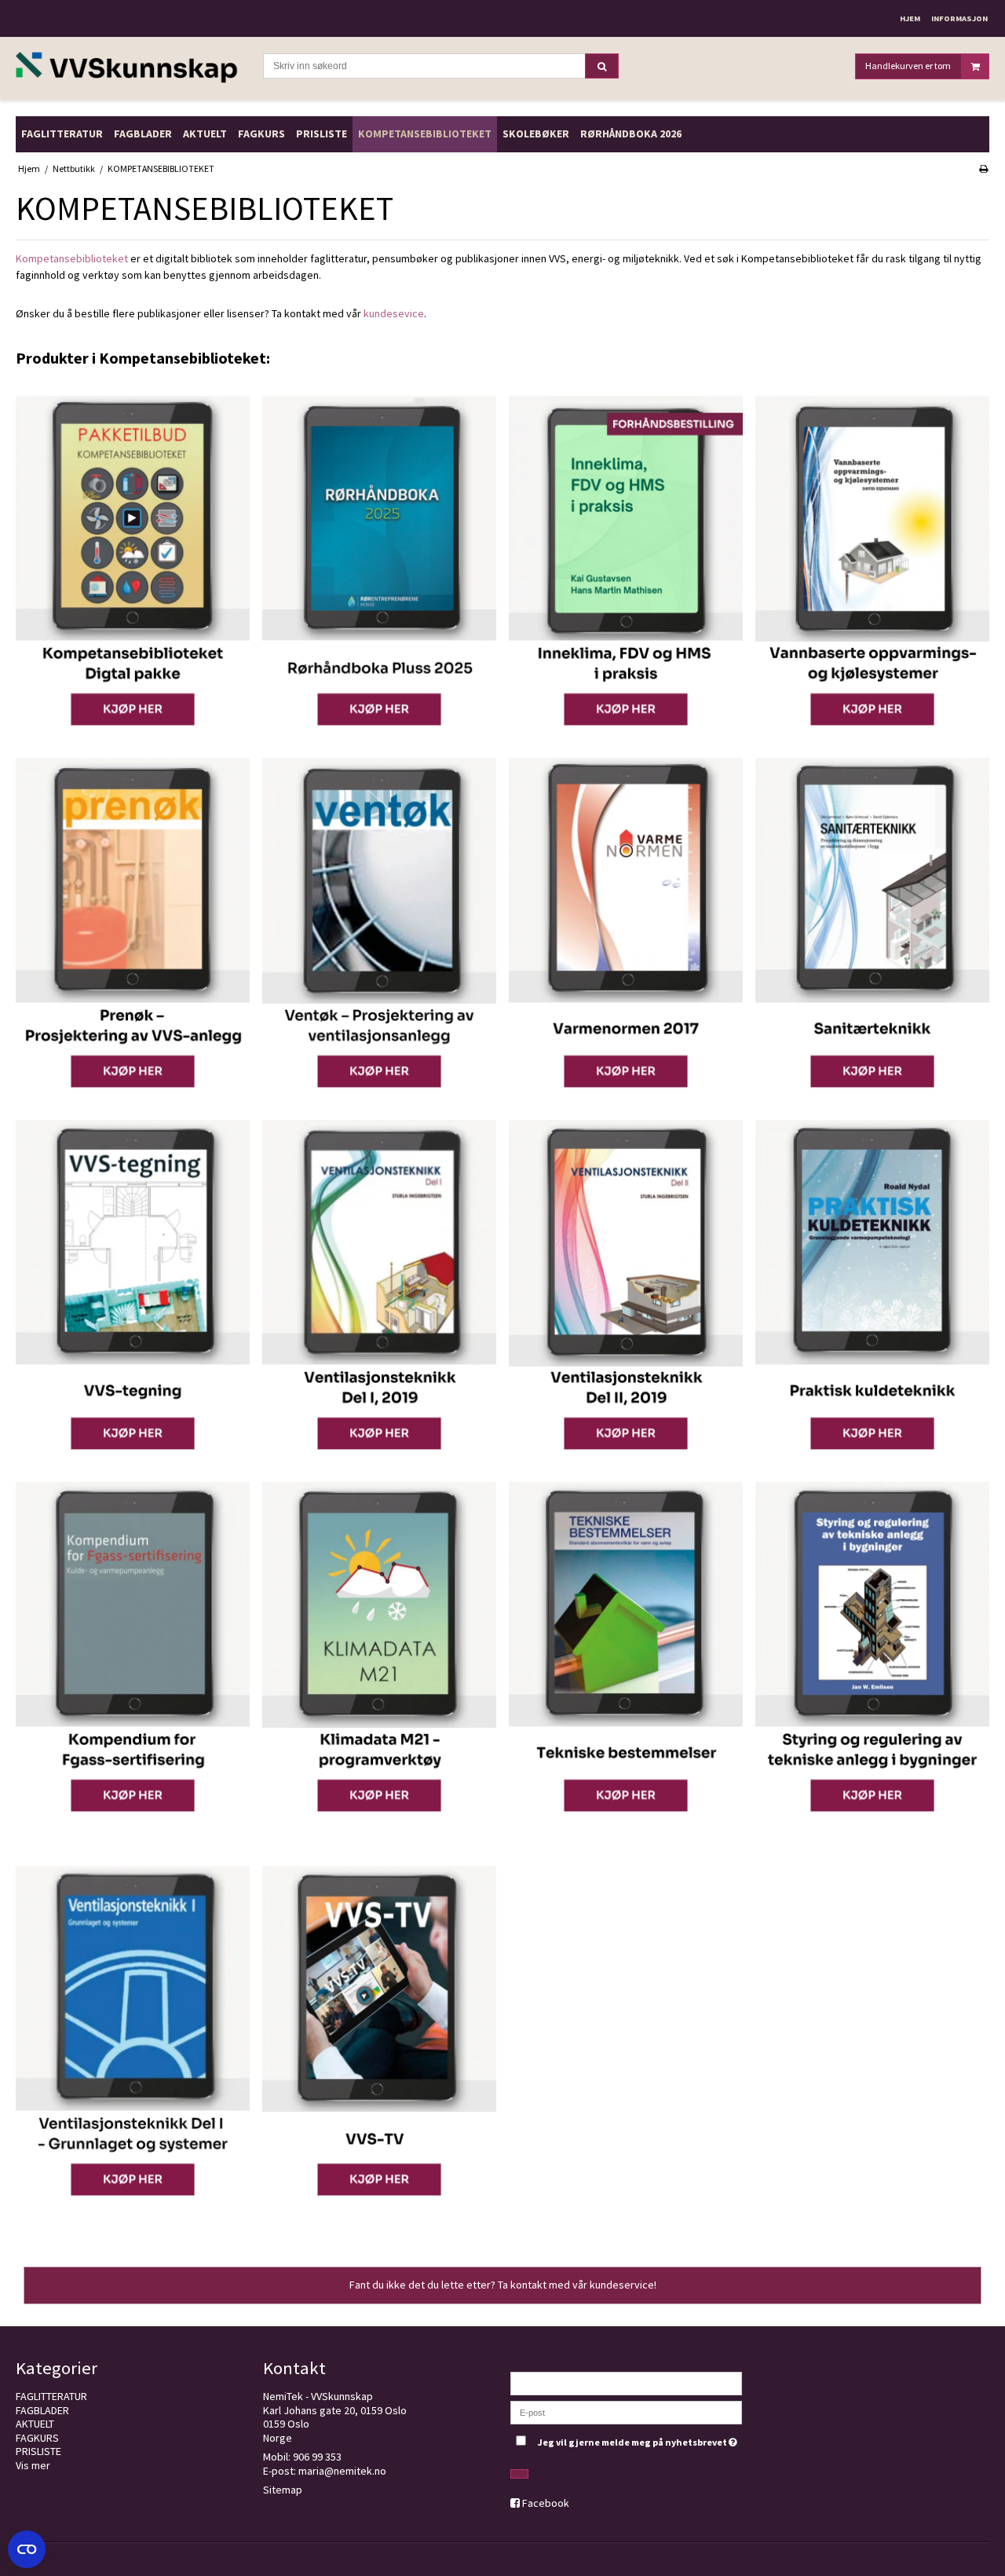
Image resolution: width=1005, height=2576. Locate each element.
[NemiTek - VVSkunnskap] (132, 69)
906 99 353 (317, 2457)
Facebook (546, 2503)
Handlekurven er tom (908, 66)
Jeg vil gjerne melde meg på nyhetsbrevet (640, 2439)
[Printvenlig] (983, 168)
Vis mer (33, 2465)
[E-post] (626, 2412)
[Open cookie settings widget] (27, 2549)
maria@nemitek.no (342, 2471)
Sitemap (283, 2490)
